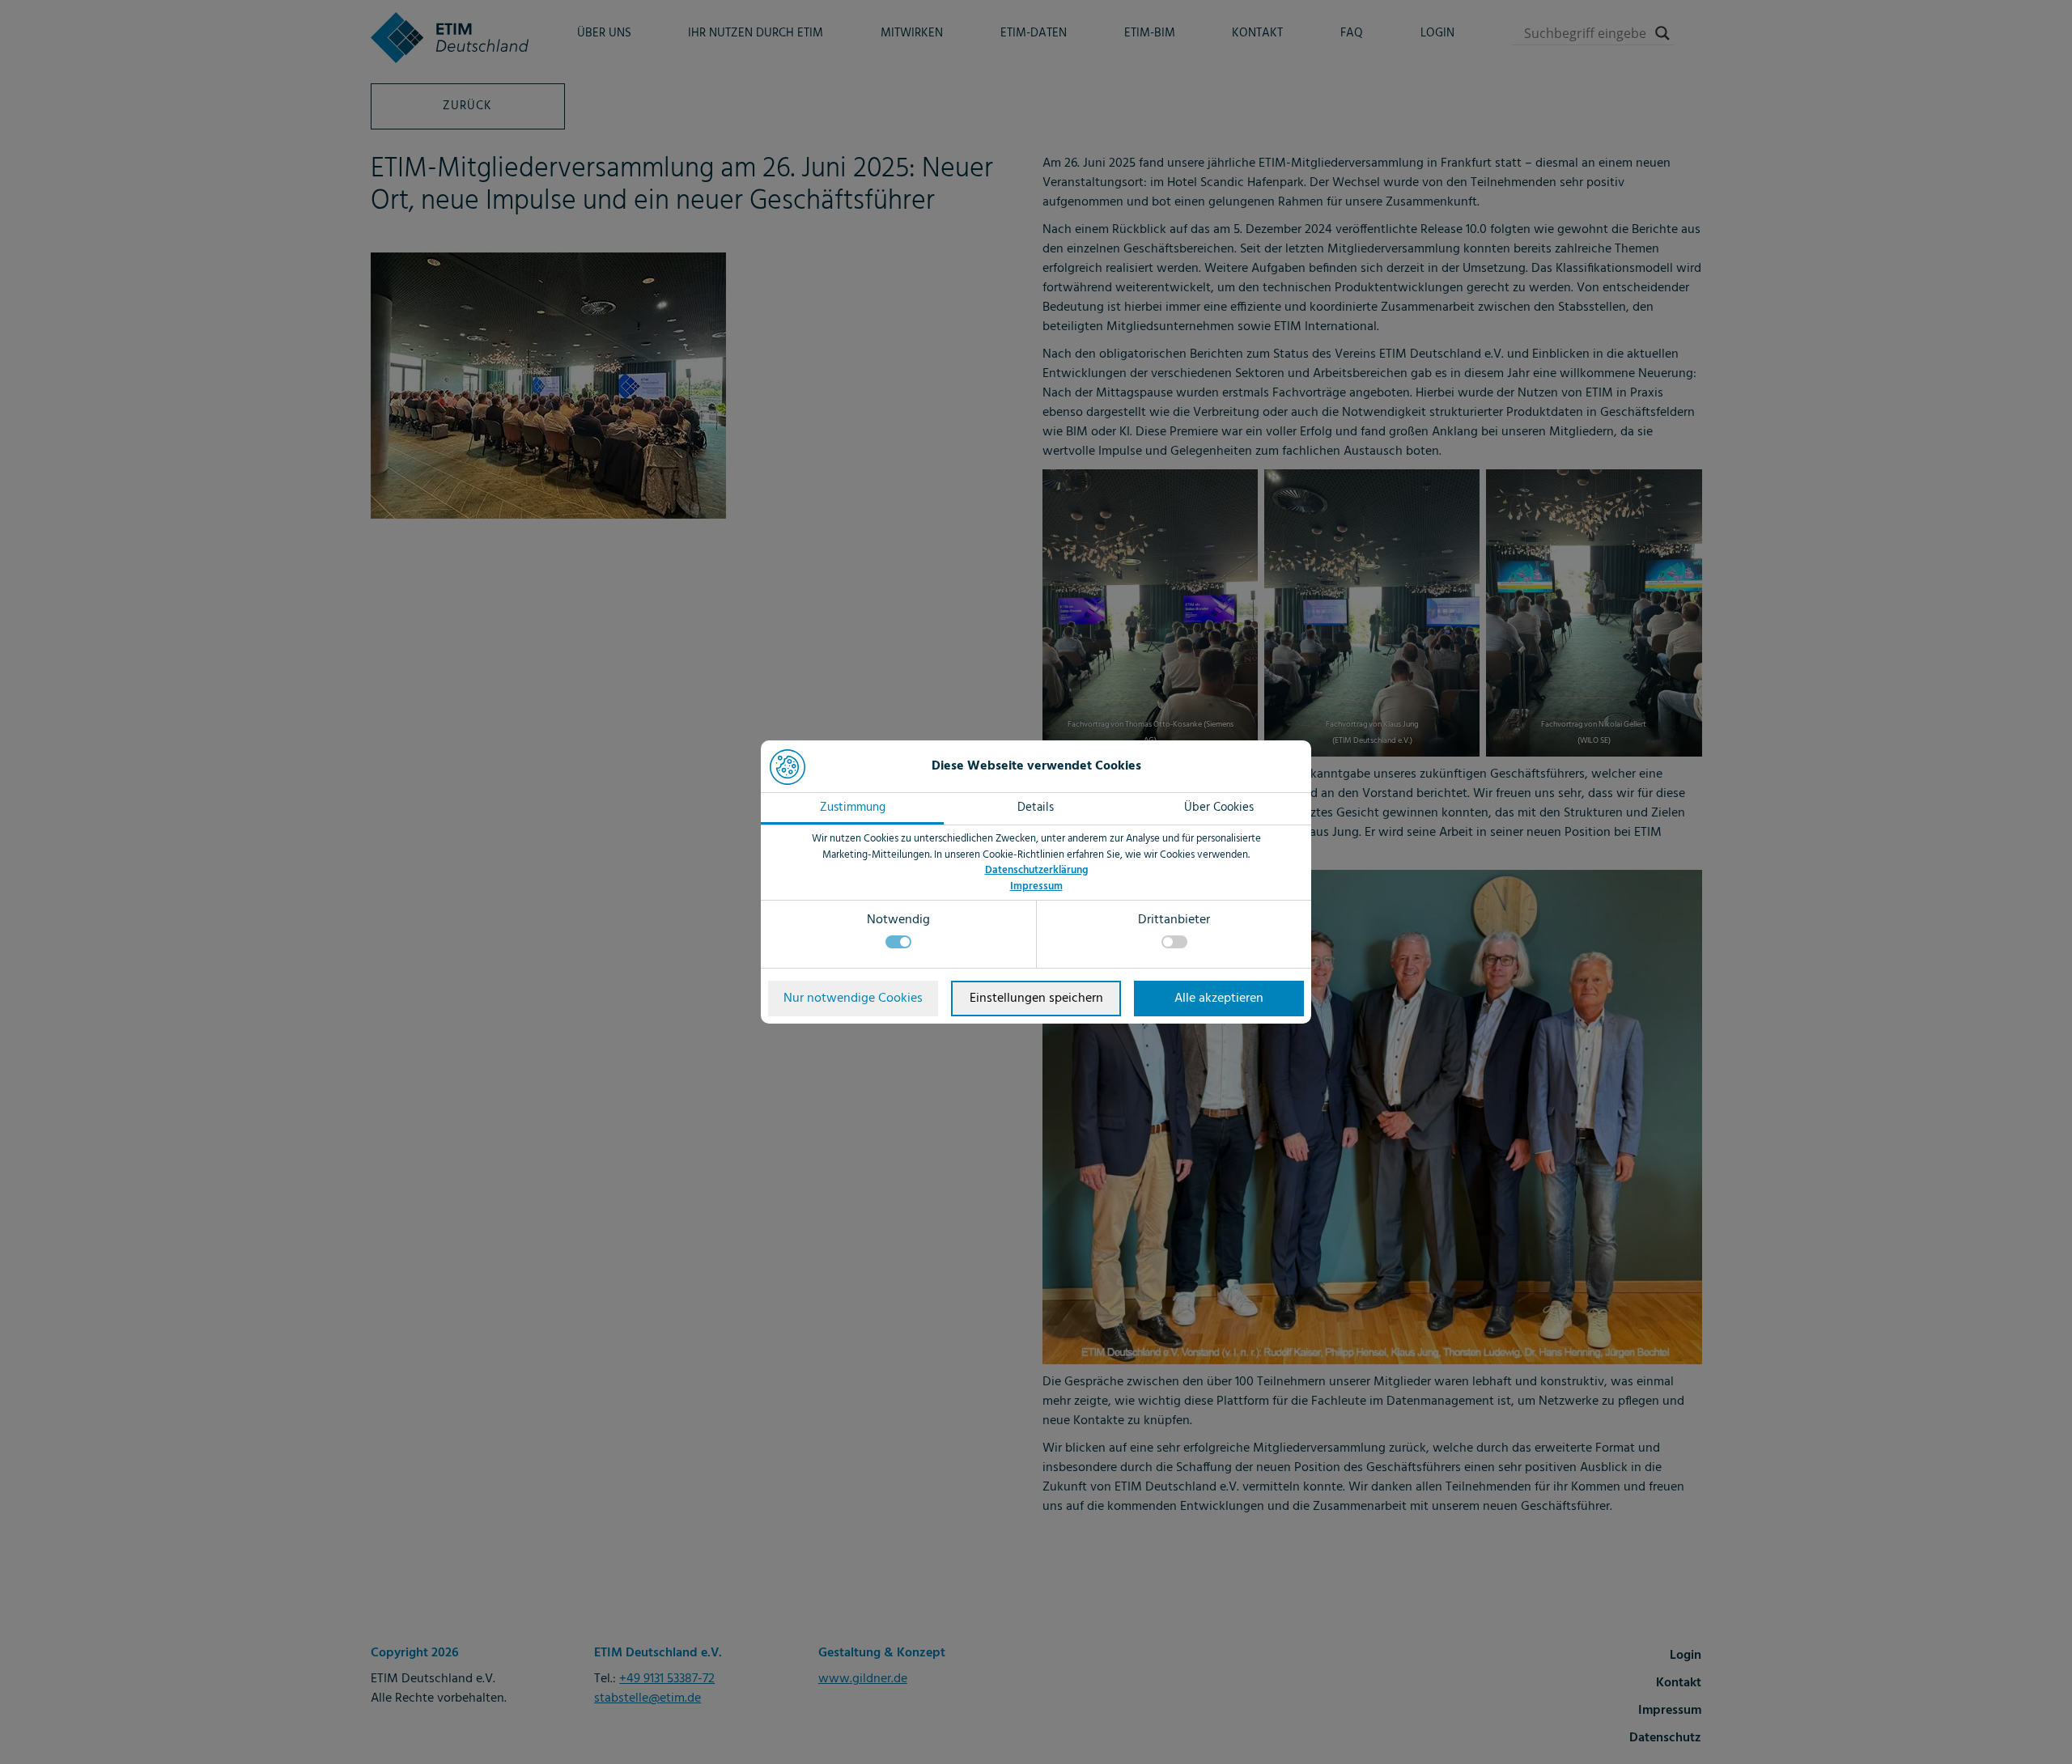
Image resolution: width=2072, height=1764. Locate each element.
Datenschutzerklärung (1036, 870)
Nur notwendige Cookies (853, 999)
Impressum (1036, 886)
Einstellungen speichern (1036, 999)
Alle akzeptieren (1219, 999)
